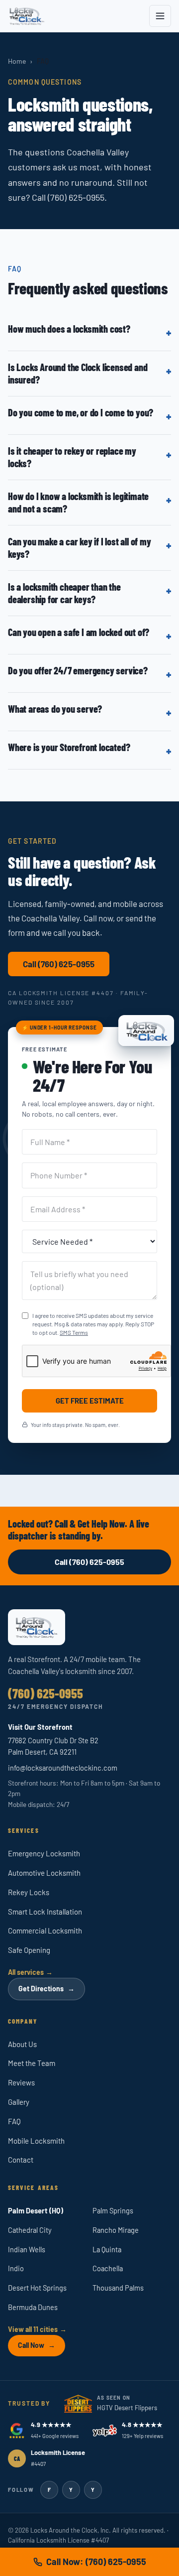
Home (17, 61)
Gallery (19, 2102)
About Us (22, 2044)
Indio (16, 2268)
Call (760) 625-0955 (59, 964)
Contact (21, 2160)
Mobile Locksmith (36, 2141)
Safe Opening (29, 1950)
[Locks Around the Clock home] (27, 16)
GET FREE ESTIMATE (90, 1401)
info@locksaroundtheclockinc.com (63, 1768)
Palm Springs (113, 2210)
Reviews (21, 2082)
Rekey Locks (29, 1892)
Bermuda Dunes (33, 2307)
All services (30, 1972)
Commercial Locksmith (45, 1931)
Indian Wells (27, 2249)
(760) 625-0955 (45, 1693)
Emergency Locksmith (44, 1853)
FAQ (14, 2121)
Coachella (108, 2268)
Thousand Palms (118, 2288)
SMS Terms (74, 1332)
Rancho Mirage (116, 2230)
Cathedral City (30, 2230)
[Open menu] (160, 16)
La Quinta (107, 2249)
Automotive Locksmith (44, 1873)
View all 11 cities (37, 2329)
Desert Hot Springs (37, 2288)
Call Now (37, 2345)
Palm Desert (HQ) (36, 2210)
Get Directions (46, 1989)
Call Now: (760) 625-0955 (96, 2562)
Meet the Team (32, 2063)
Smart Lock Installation (45, 1912)
